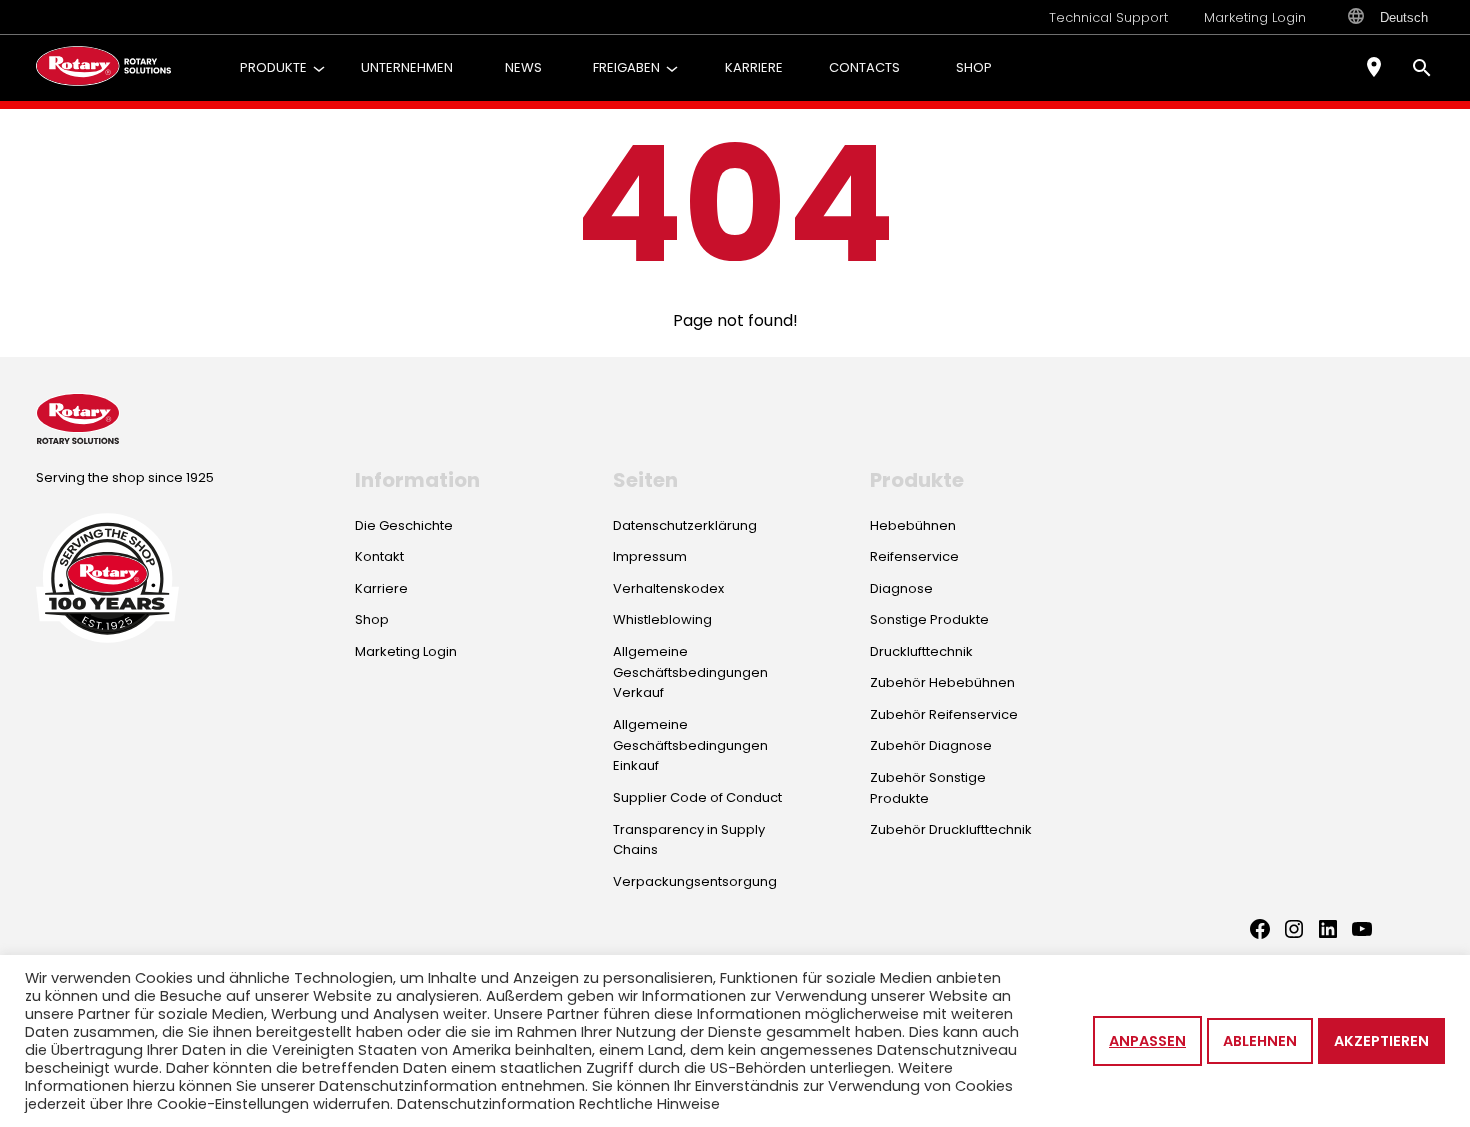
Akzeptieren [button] (1381, 1041)
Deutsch (1404, 17)
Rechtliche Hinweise (649, 1104)
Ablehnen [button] (1260, 1041)
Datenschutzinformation (486, 1104)
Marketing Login (1255, 17)
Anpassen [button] (1147, 1041)
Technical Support (1108, 17)
